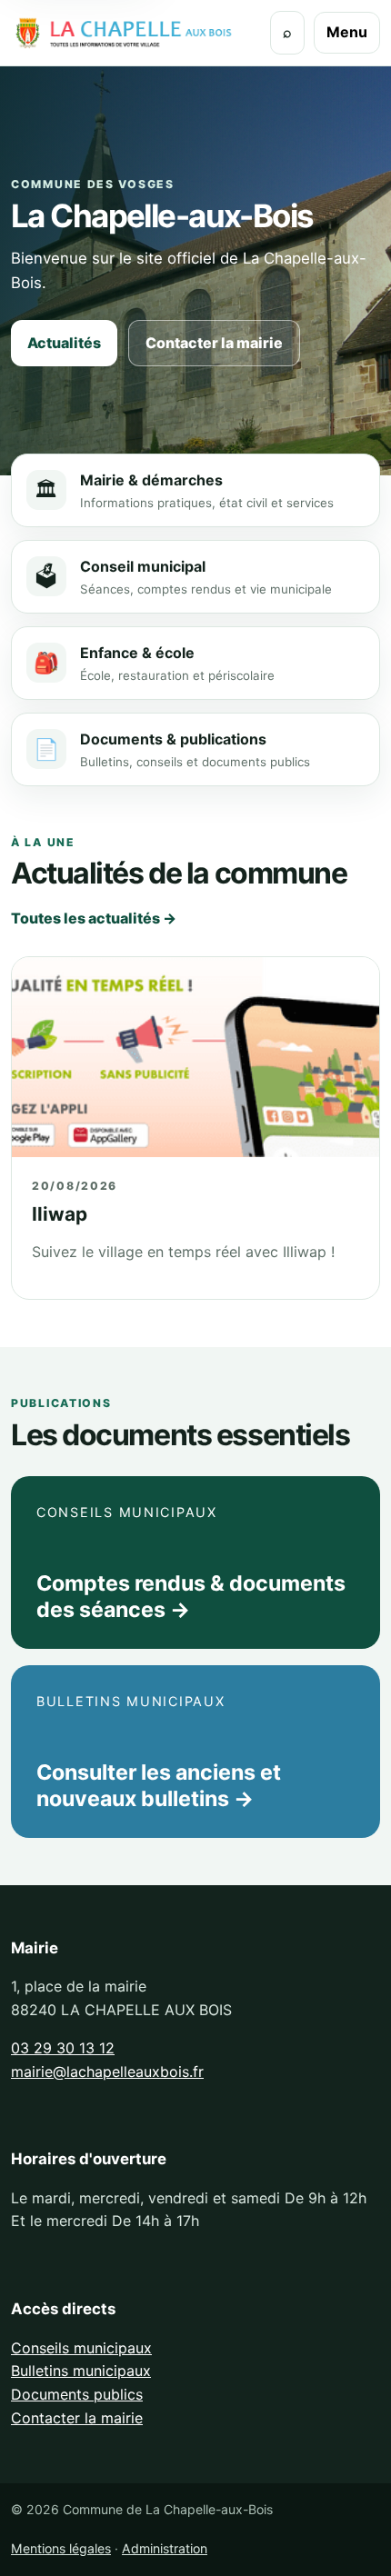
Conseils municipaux (81, 2348)
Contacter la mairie (214, 343)
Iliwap (60, 1214)
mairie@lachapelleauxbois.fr (107, 2072)
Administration (165, 2548)
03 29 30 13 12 (63, 2048)
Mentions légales (61, 2548)
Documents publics (77, 2394)
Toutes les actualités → (94, 918)
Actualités (64, 343)
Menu (347, 32)
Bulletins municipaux (81, 2371)
